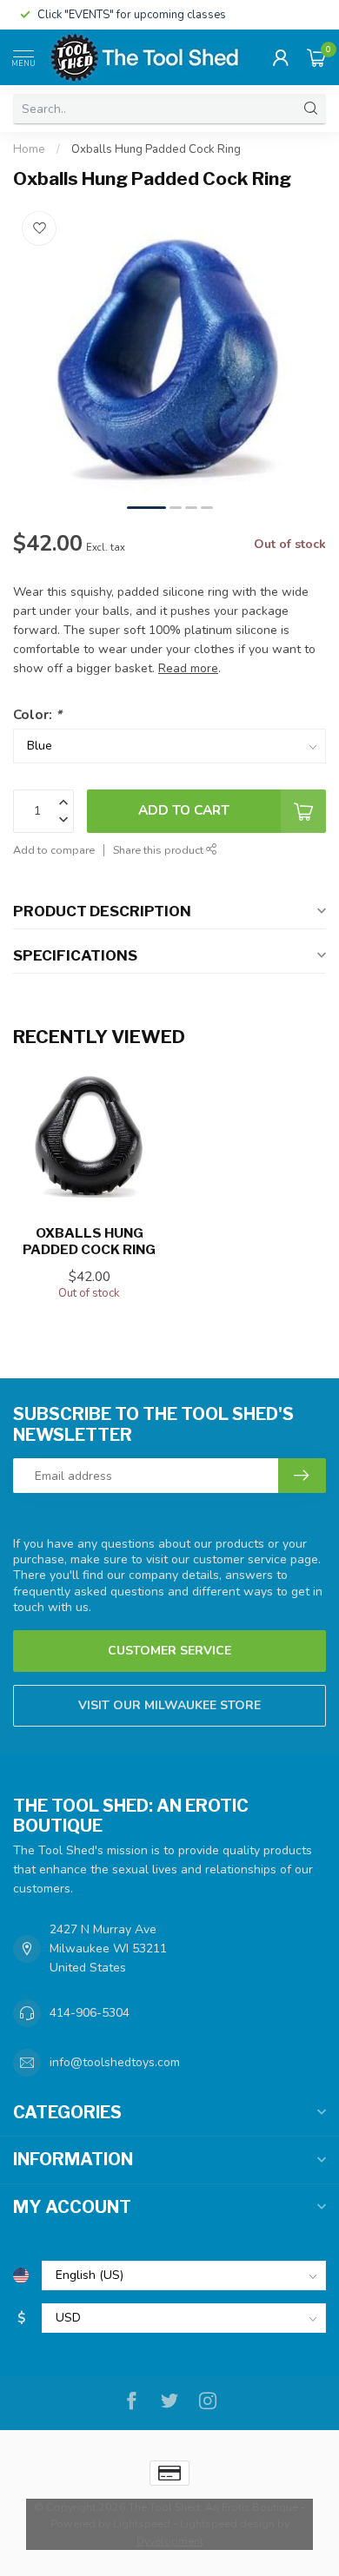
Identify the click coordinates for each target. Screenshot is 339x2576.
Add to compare (54, 850)
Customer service (169, 1651)
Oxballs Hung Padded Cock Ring (156, 149)
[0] (316, 57)
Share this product (160, 850)
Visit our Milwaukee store (169, 1705)
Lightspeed (142, 2523)
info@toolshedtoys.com (115, 2062)
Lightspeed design (227, 2523)
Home (29, 149)
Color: (37, 714)
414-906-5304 (90, 2013)
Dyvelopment (170, 2541)
